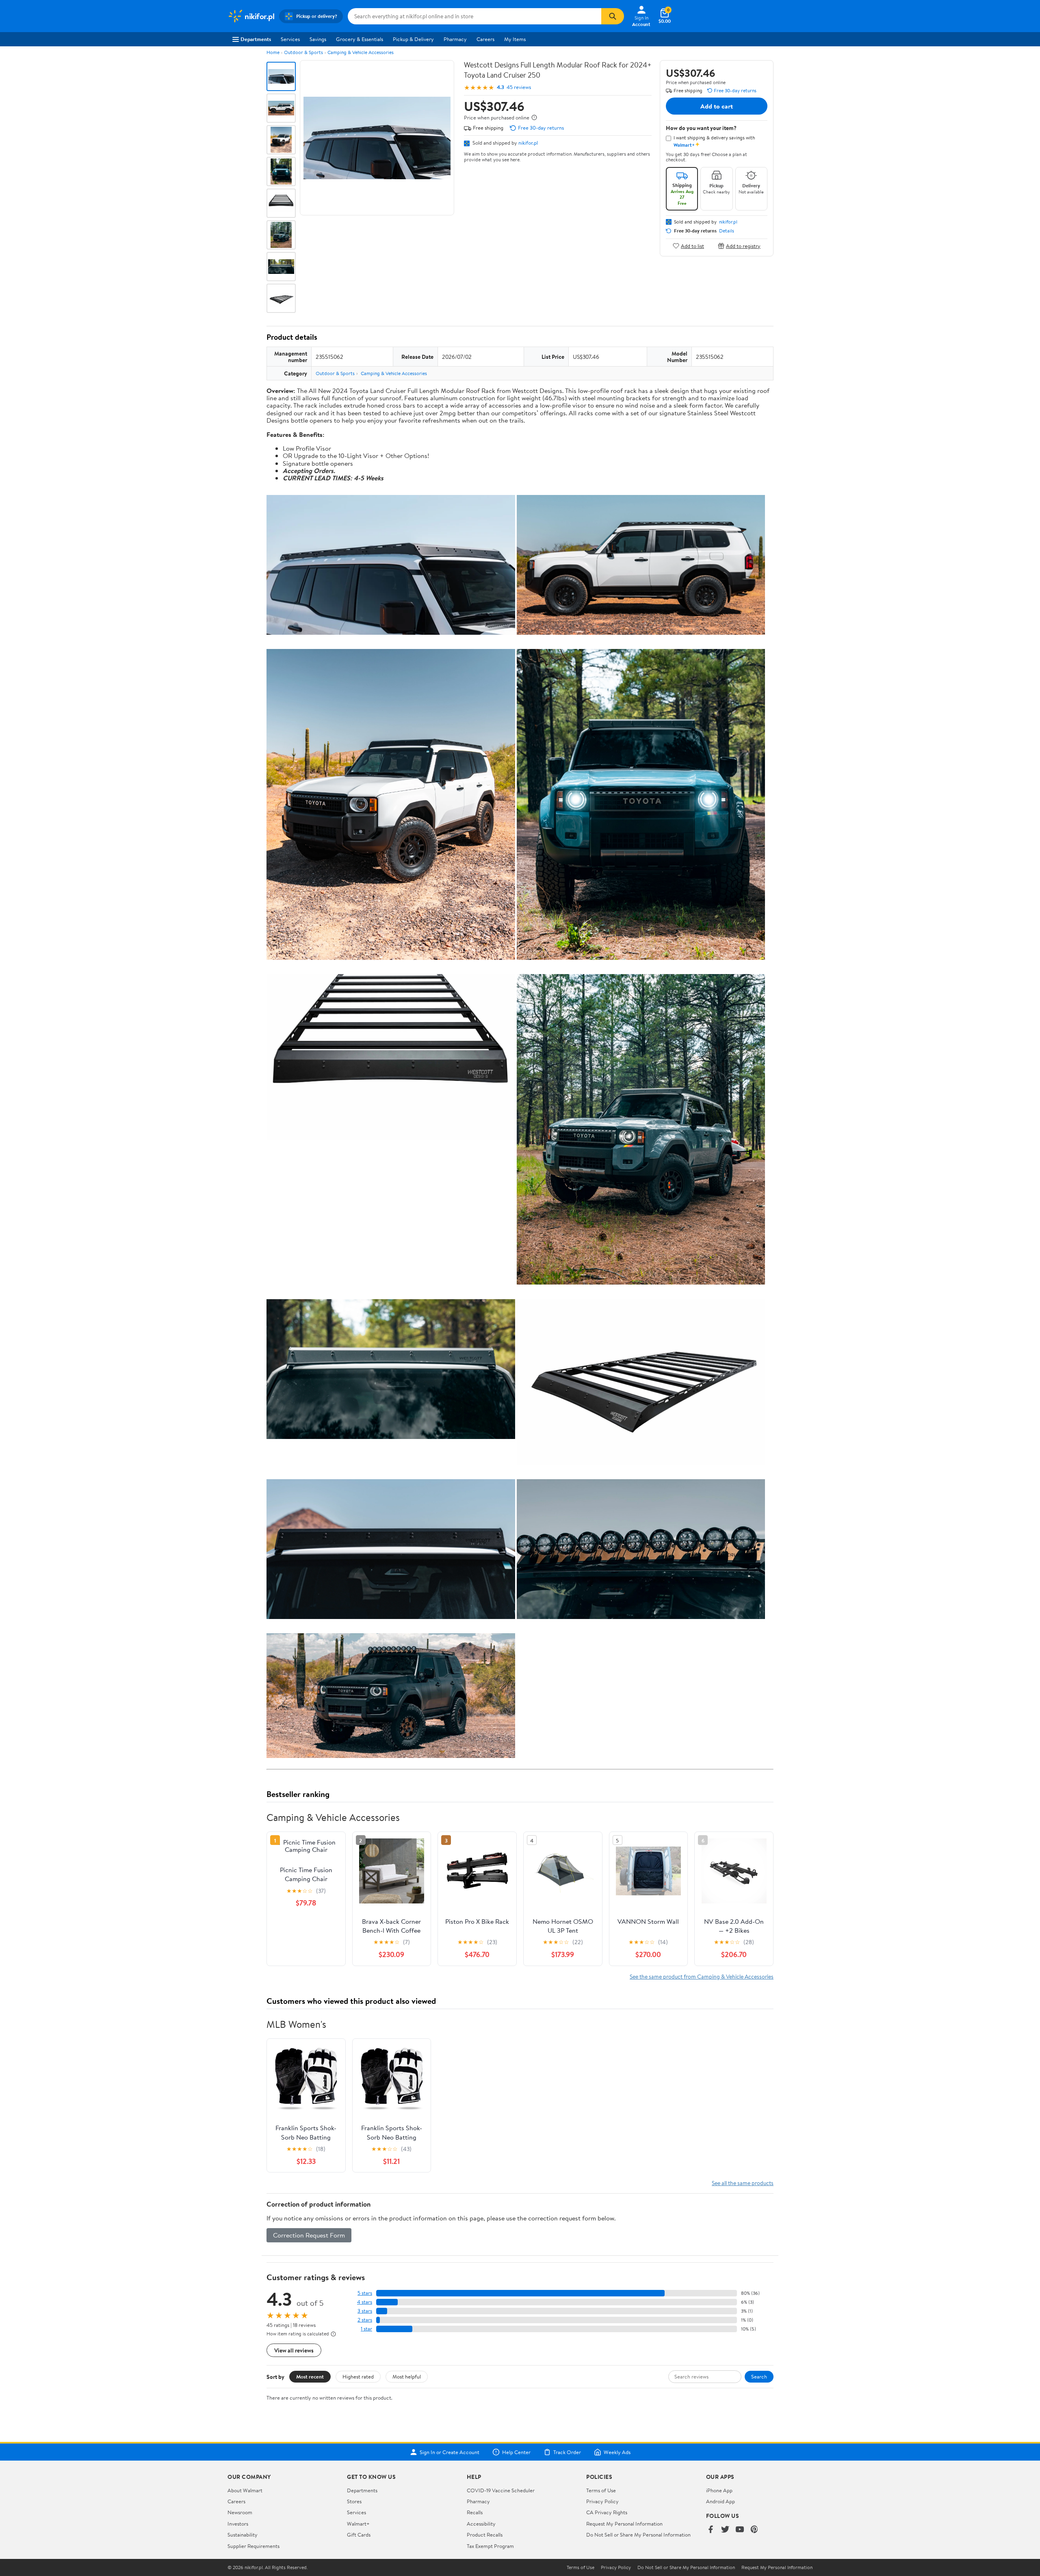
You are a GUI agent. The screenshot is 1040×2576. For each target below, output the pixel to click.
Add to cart (717, 106)
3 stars (365, 2311)
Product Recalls (485, 2535)
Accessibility (481, 2524)
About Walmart (245, 2490)
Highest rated (358, 2376)
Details (727, 231)
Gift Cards (359, 2535)
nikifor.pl (528, 143)
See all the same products (743, 2183)
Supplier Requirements (253, 2546)
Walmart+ (358, 2524)
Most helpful (407, 2376)
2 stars (365, 2320)
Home (273, 52)
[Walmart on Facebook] (711, 2530)
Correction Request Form (309, 2235)
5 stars (365, 2293)
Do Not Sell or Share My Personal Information (638, 2535)
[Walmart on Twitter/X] (725, 2530)
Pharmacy (455, 39)
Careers (485, 39)
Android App (720, 2501)
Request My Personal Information (624, 2524)
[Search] (613, 16)
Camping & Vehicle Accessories (361, 52)
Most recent (310, 2376)
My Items (515, 39)
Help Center (516, 2452)
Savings (318, 39)
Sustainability (243, 2535)
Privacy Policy (602, 2501)
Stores (354, 2501)
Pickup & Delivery (413, 39)
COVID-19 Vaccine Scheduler (501, 2490)
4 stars (365, 2302)
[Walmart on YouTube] (740, 2530)
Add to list (692, 246)
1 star (366, 2329)
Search (759, 2376)
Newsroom (240, 2512)
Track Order (567, 2452)
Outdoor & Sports (303, 52)
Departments (256, 39)
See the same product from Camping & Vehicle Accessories (702, 1976)
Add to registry (743, 246)
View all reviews (294, 2350)
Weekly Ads (617, 2452)
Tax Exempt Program (490, 2546)
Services (290, 39)
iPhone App (719, 2490)
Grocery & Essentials (360, 39)
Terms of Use (601, 2490)
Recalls (475, 2512)
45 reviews (519, 87)
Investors (238, 2524)
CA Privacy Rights (607, 2512)
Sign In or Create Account (450, 2452)
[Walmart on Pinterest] (754, 2530)
